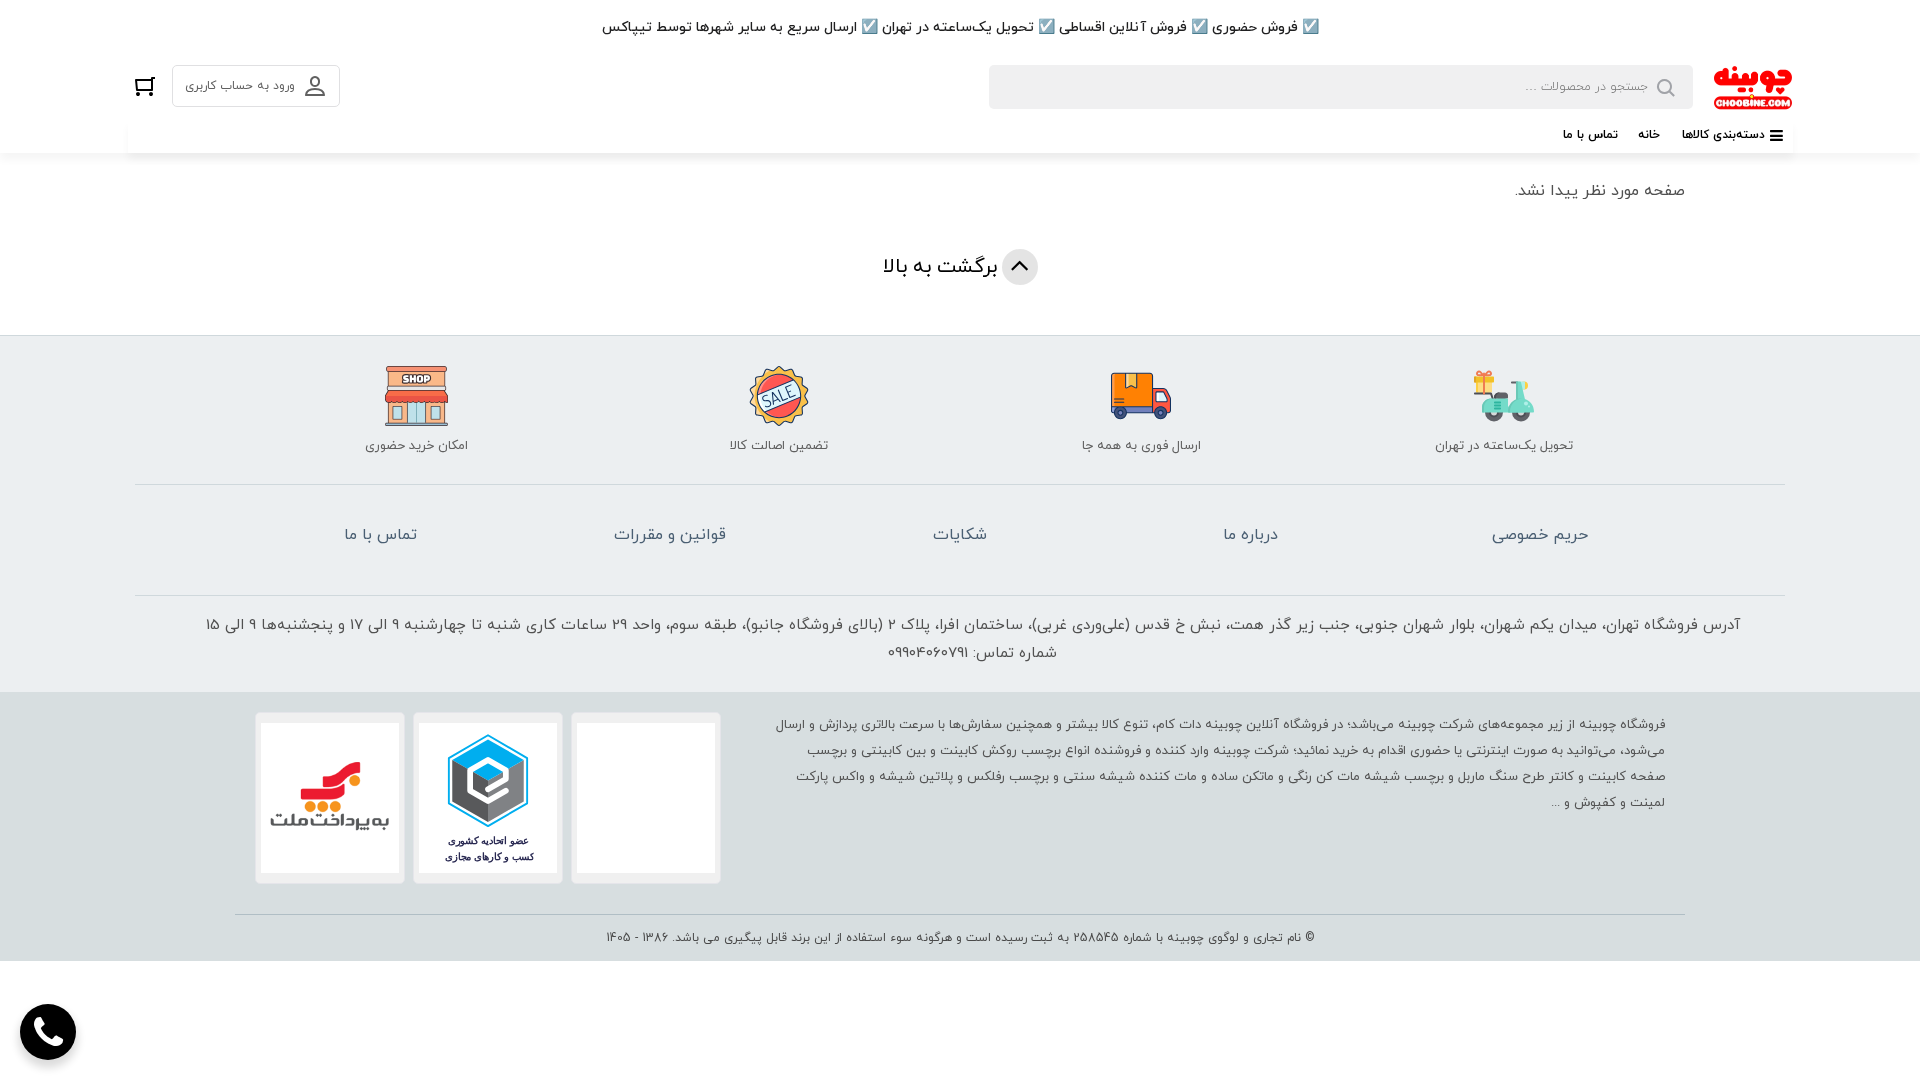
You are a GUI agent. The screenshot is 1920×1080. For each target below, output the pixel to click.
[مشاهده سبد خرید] (145, 85)
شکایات (960, 535)
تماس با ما (1590, 135)
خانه (1649, 135)
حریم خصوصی (1540, 535)
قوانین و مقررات (670, 535)
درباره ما (1250, 535)
